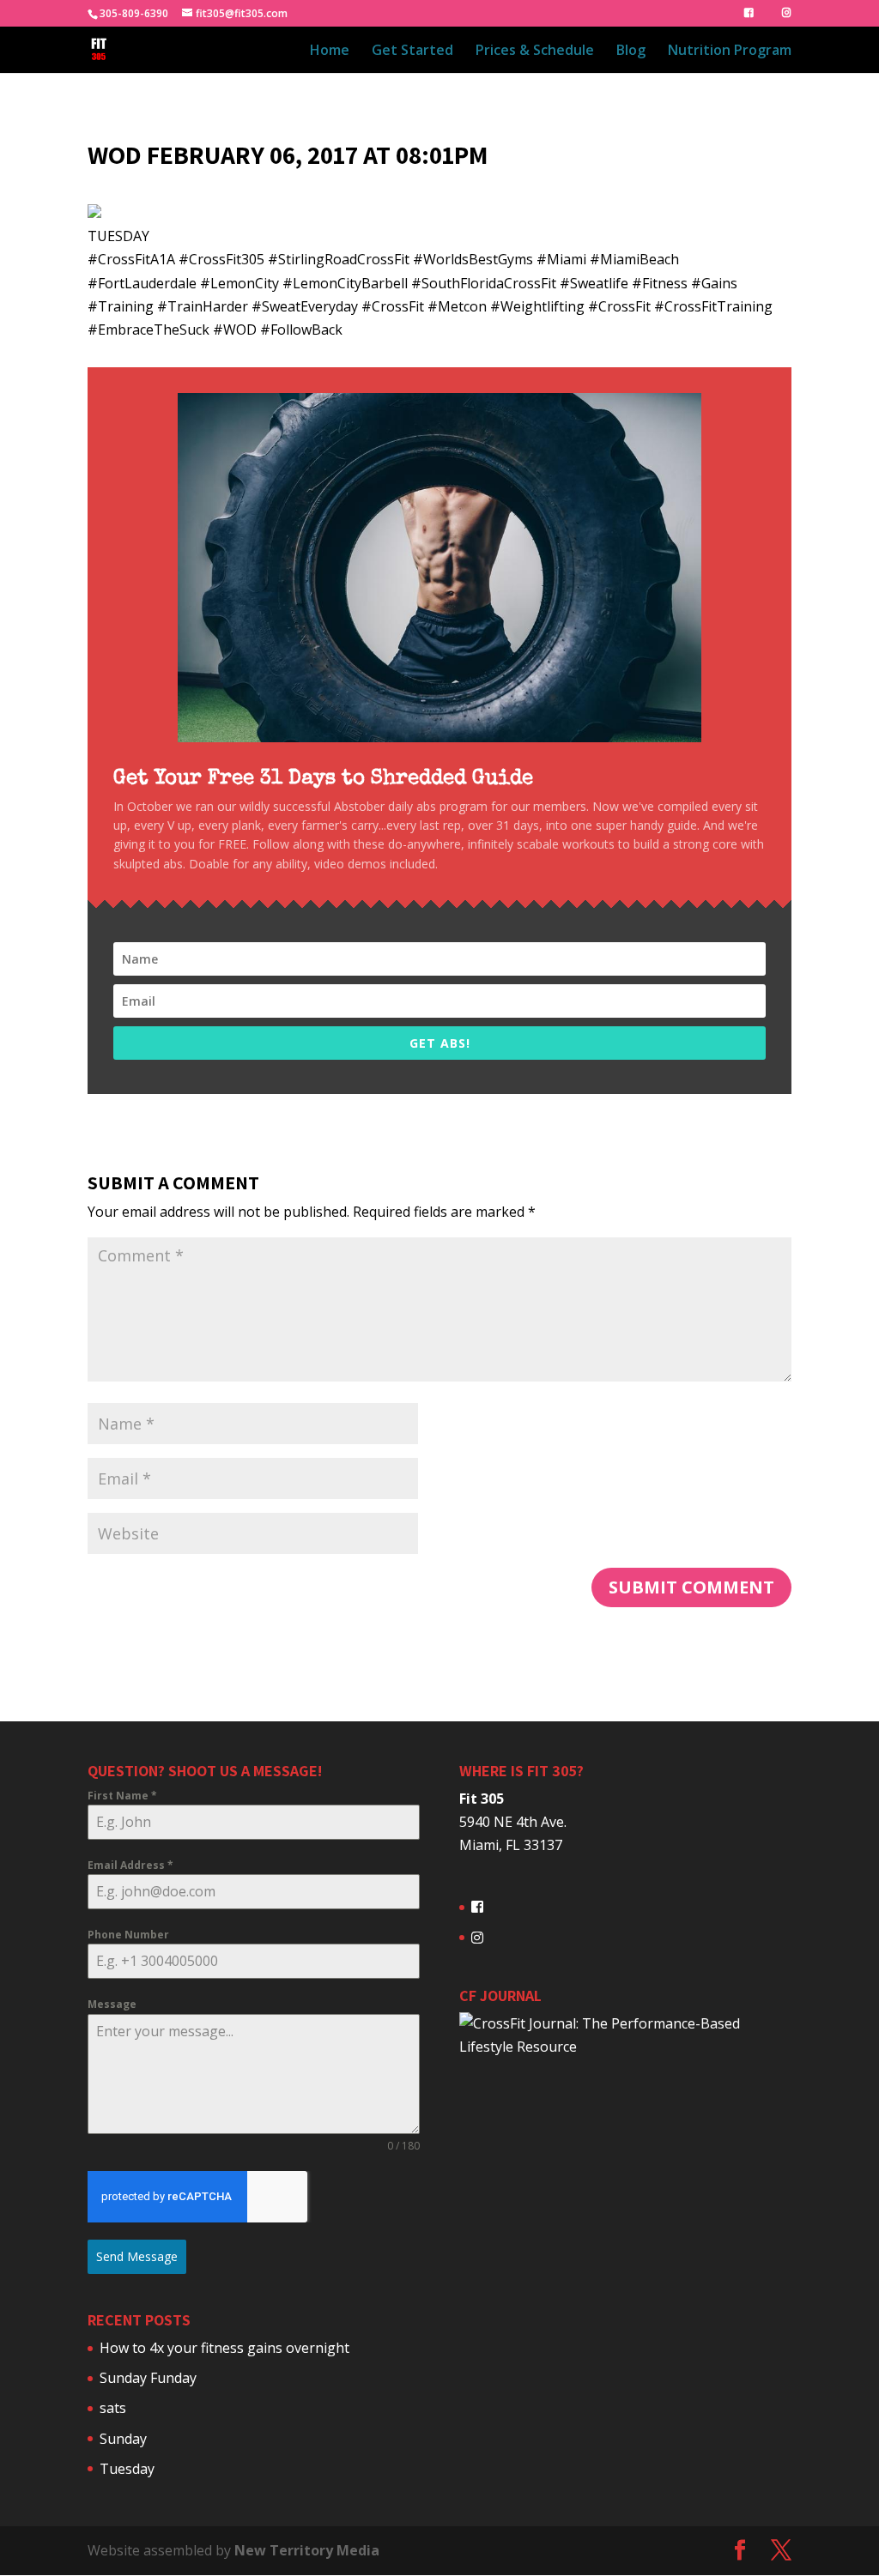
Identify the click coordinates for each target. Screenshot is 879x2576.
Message (112, 2004)
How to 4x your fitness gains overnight (224, 2348)
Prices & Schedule (535, 51)
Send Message (137, 2256)
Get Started (412, 51)
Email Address (130, 1865)
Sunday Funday (148, 2378)
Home (330, 51)
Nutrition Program (730, 51)
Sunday (123, 2439)
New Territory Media (307, 2550)
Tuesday (127, 2469)
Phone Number (128, 1935)
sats (113, 2408)
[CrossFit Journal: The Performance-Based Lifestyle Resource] (625, 2047)
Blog (631, 51)
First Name (122, 1796)
